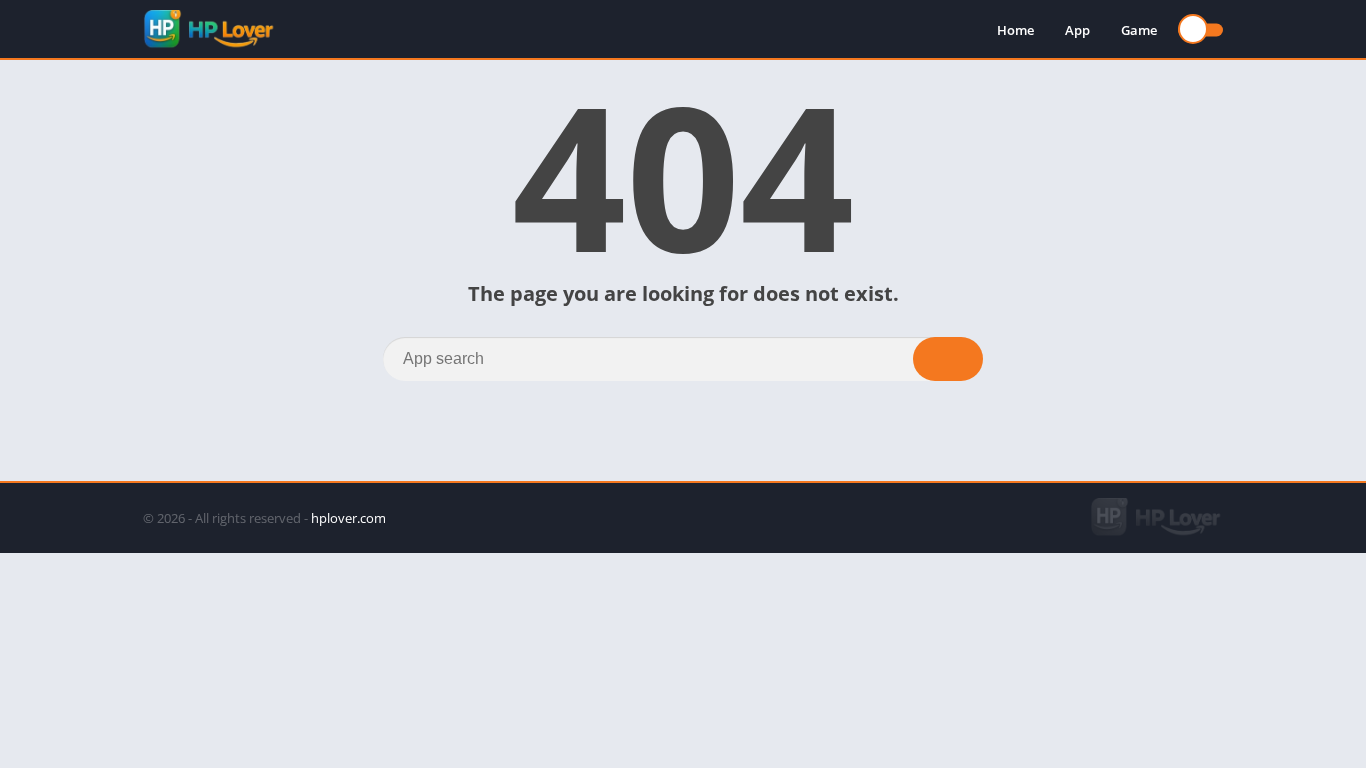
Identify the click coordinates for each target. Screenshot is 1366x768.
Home (1015, 30)
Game (1139, 30)
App (1077, 30)
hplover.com (348, 518)
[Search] (948, 359)
